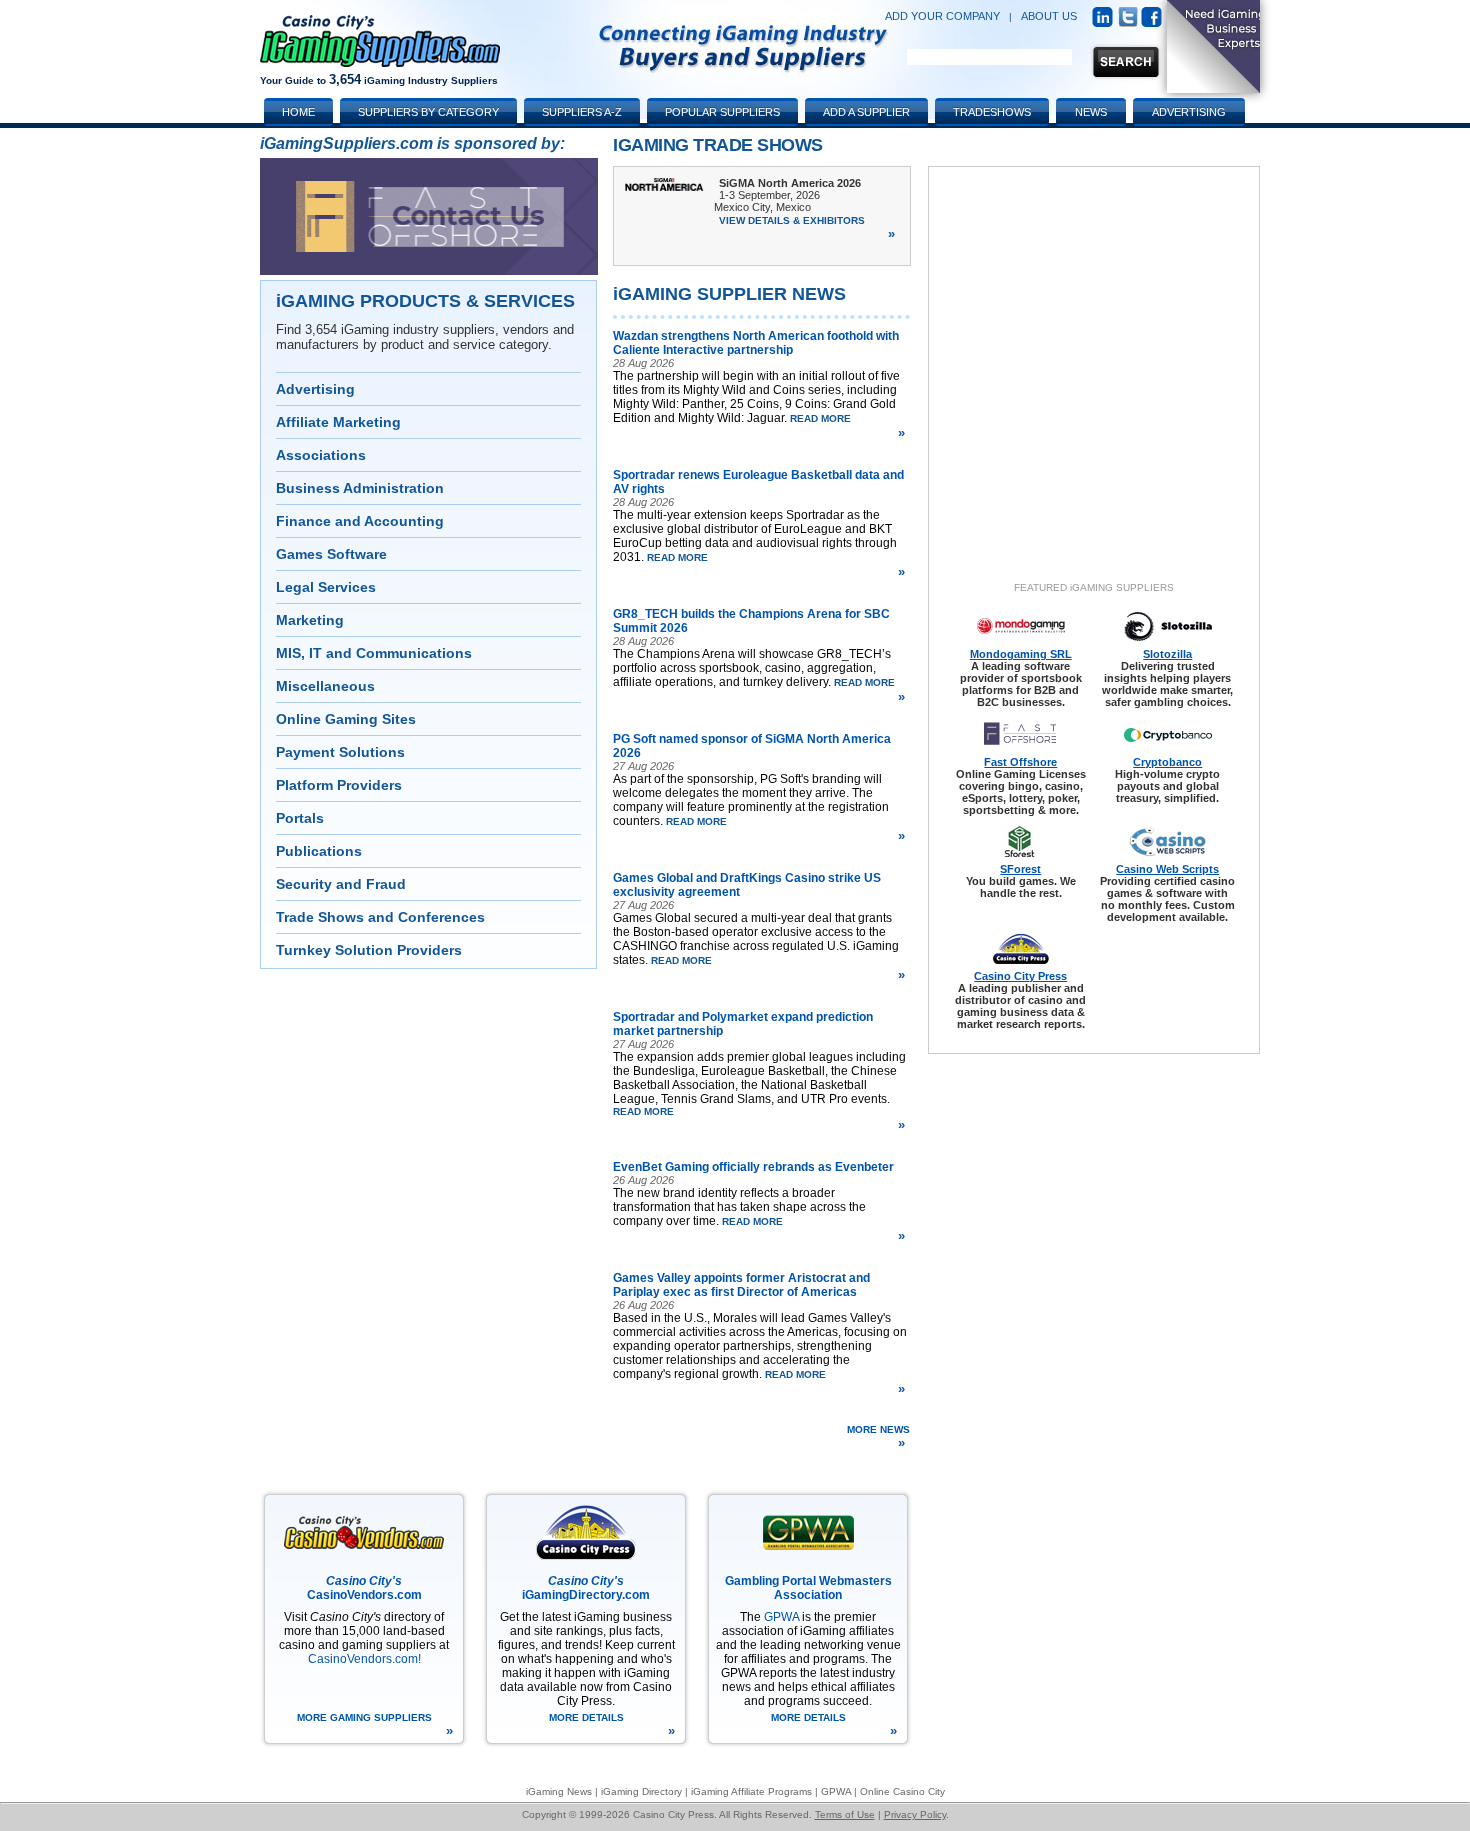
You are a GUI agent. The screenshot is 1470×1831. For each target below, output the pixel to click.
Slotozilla (1167, 654)
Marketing (310, 620)
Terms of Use (845, 1814)
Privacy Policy (915, 1814)
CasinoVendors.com (364, 1588)
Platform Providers (339, 785)
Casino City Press (1020, 976)
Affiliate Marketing (338, 422)
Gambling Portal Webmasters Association (808, 1588)
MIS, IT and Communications (374, 653)
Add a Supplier (866, 112)
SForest (1020, 869)
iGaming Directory (641, 1791)
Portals (300, 818)
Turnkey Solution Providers (369, 950)
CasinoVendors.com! (364, 1659)
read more (846, 426)
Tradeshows (992, 112)
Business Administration (360, 488)
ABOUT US (1049, 16)
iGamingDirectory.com (586, 1588)
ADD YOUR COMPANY (942, 16)
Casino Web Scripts (1167, 869)
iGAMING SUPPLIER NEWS (729, 294)
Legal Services (326, 587)
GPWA (781, 1617)
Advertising (315, 389)
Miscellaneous (325, 686)
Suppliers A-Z (582, 112)
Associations (321, 455)
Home (298, 112)
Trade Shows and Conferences (380, 917)
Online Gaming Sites (346, 719)
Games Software (331, 554)
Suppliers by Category (428, 112)
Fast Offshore (1020, 762)
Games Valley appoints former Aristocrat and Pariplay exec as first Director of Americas (741, 1285)
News (1091, 112)
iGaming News (559, 1791)
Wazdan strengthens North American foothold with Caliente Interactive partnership (756, 343)
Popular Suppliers (722, 112)
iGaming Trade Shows (718, 145)
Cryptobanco (1167, 762)
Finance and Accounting (360, 521)
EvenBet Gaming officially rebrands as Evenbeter (753, 1167)
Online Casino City (902, 1791)
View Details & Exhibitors (807, 228)
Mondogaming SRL (1021, 654)
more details (612, 1725)
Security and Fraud (341, 884)
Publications (319, 851)
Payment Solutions (340, 752)
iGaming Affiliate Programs (751, 1791)
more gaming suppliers (375, 1725)
